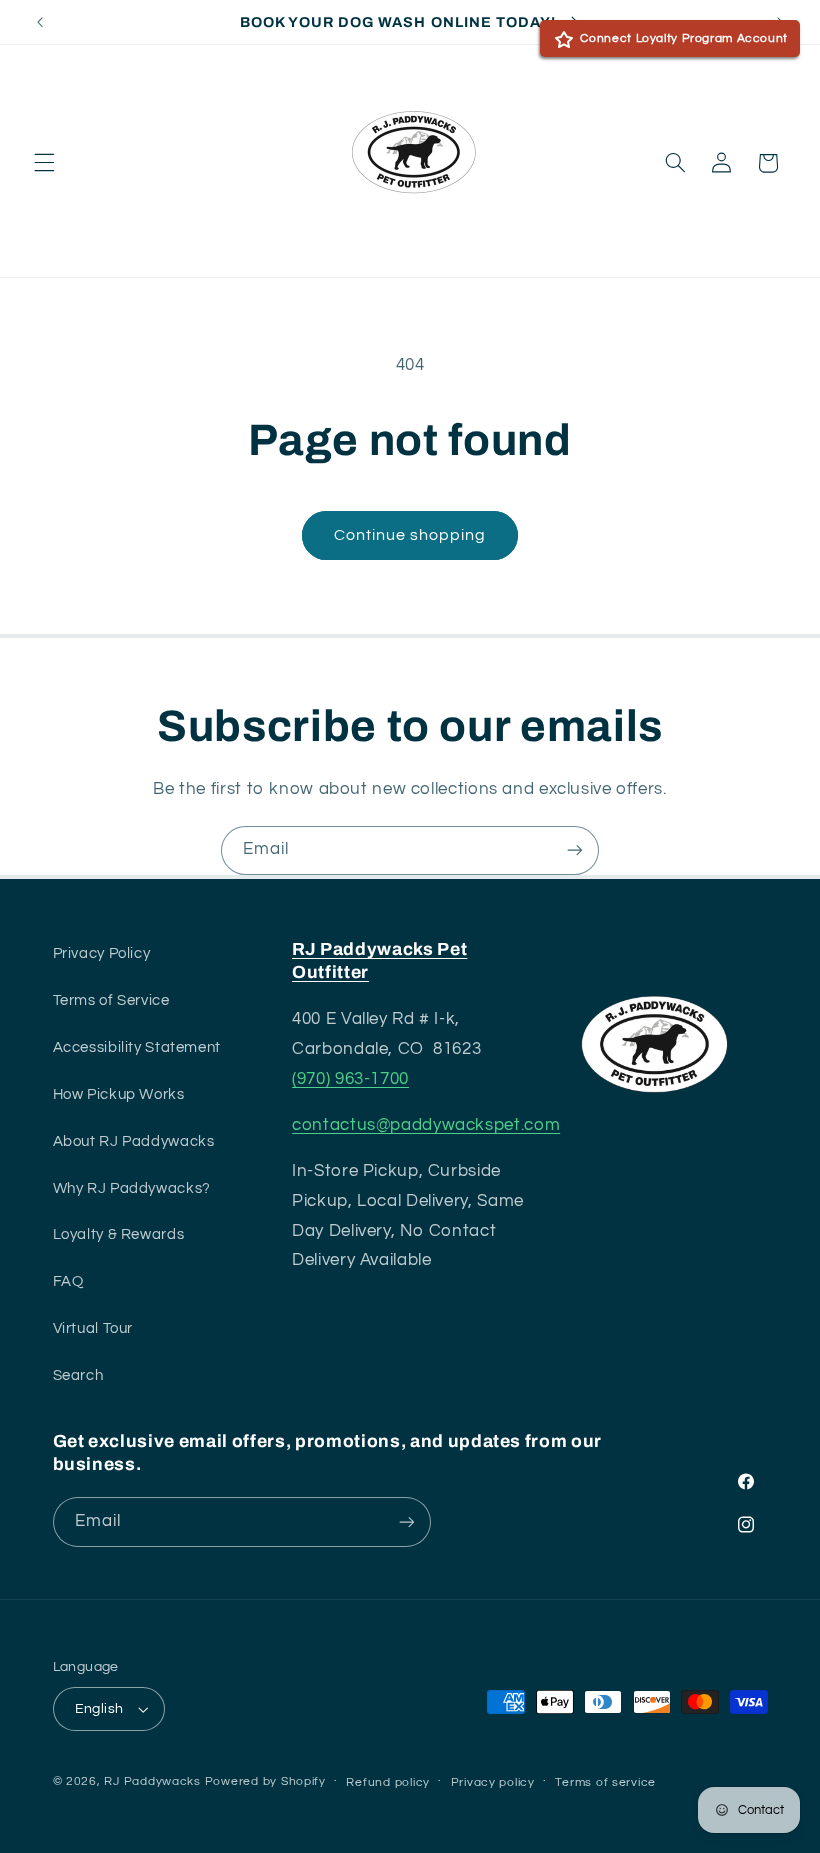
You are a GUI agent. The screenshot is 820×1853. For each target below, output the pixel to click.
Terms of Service (111, 1000)
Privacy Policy (102, 953)
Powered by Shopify (265, 1781)
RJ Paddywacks (152, 1781)
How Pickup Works (119, 1094)
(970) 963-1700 (350, 1079)
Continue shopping (410, 535)
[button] (44, 163)
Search (78, 1375)
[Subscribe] (575, 850)
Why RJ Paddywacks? (132, 1188)
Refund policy (388, 1782)
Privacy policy (493, 1782)
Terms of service (605, 1782)
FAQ (68, 1281)
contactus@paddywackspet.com (426, 1125)
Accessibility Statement (137, 1047)
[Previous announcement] (40, 22)
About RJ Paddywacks (134, 1141)
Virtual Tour (93, 1328)
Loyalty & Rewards (119, 1234)
